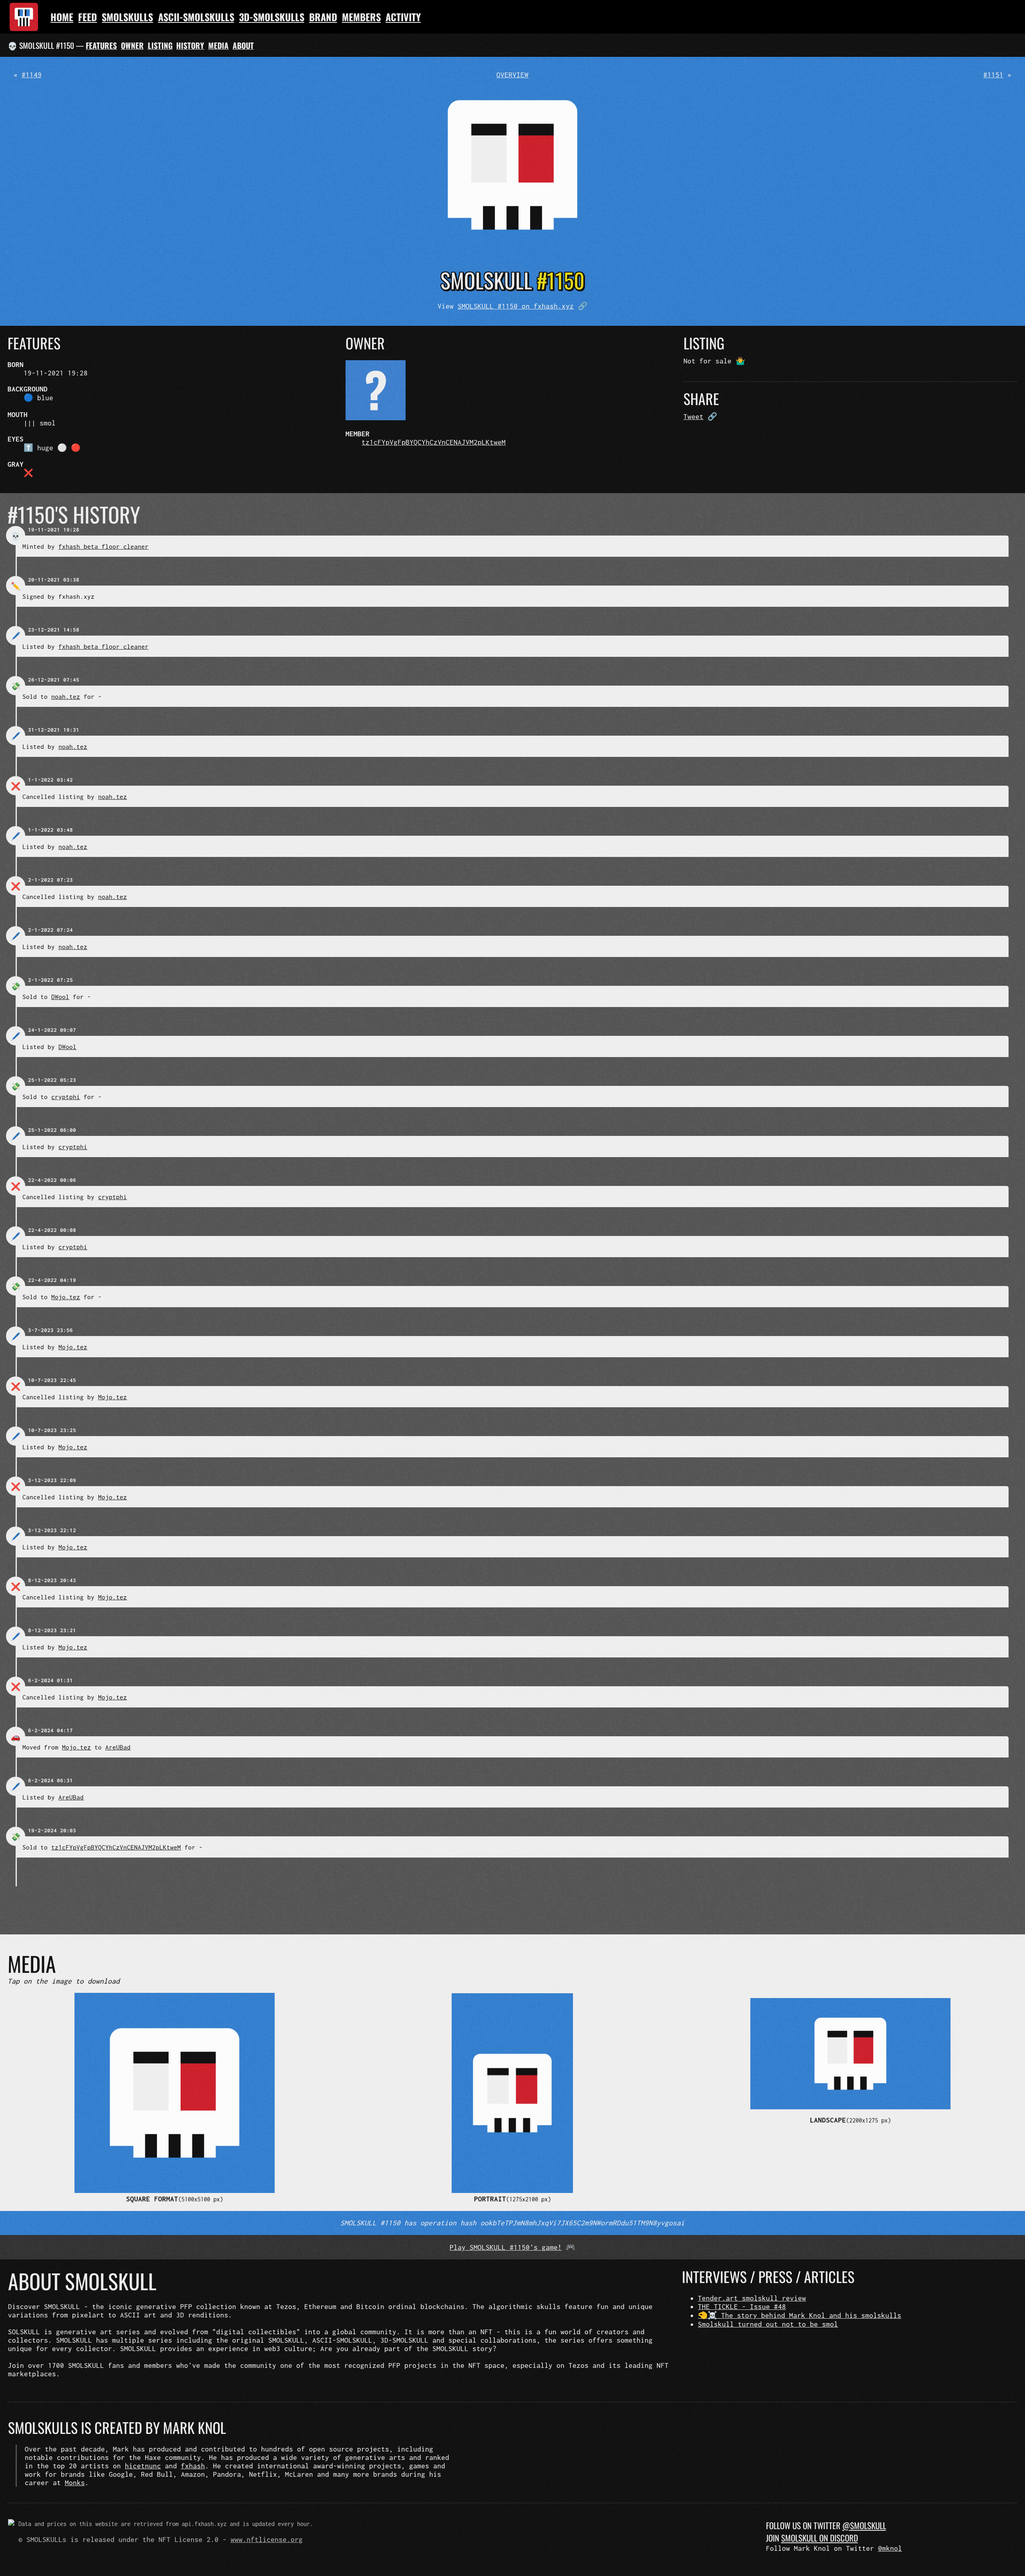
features (101, 45)
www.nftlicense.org (267, 2539)
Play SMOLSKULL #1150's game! (506, 2247)
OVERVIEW (512, 75)
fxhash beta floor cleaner (104, 546)
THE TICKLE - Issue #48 (742, 2306)
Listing (160, 45)
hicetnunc (143, 2466)
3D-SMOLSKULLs (272, 17)
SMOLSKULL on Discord (820, 2538)
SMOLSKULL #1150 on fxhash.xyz (516, 306)
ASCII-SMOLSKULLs (196, 17)
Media (218, 45)
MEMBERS (361, 17)
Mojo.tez (66, 1297)
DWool (60, 997)
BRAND (323, 17)
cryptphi (66, 1097)
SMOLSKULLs (127, 17)
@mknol (890, 2548)
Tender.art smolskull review (752, 2298)
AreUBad (118, 1747)
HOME (62, 17)
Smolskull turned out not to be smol (768, 2324)
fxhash (193, 2466)
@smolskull (864, 2525)
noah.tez (66, 696)
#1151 (993, 75)
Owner (132, 45)
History (190, 45)
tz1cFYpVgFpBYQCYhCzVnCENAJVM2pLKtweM (434, 442)
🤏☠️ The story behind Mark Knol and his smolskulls (800, 2315)
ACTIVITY (403, 17)
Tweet (693, 416)
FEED (87, 17)
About (243, 45)
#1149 (32, 75)
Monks (75, 2483)
